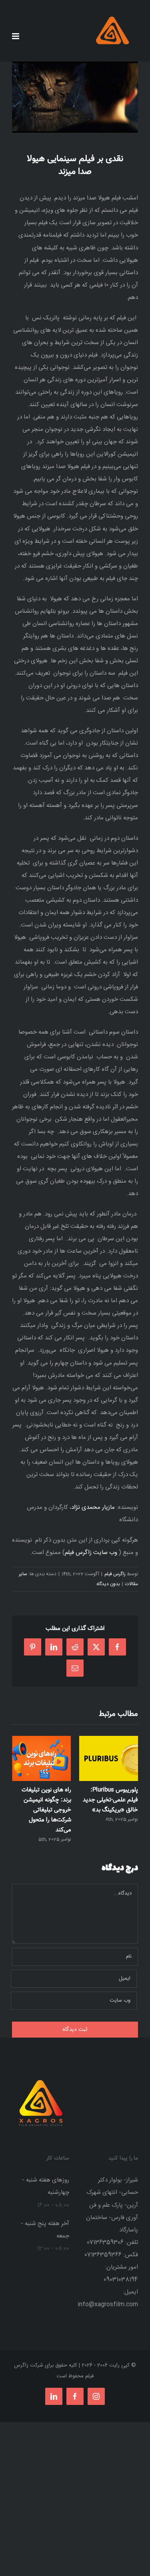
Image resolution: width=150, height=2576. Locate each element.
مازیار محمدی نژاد (93, 1507)
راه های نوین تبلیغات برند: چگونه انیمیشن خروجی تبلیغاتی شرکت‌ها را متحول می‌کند (46, 1810)
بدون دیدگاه (108, 1584)
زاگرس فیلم (115, 1574)
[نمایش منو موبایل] (16, 36)
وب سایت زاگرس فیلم (91, 1553)
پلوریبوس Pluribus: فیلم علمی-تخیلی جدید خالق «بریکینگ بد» (110, 1800)
